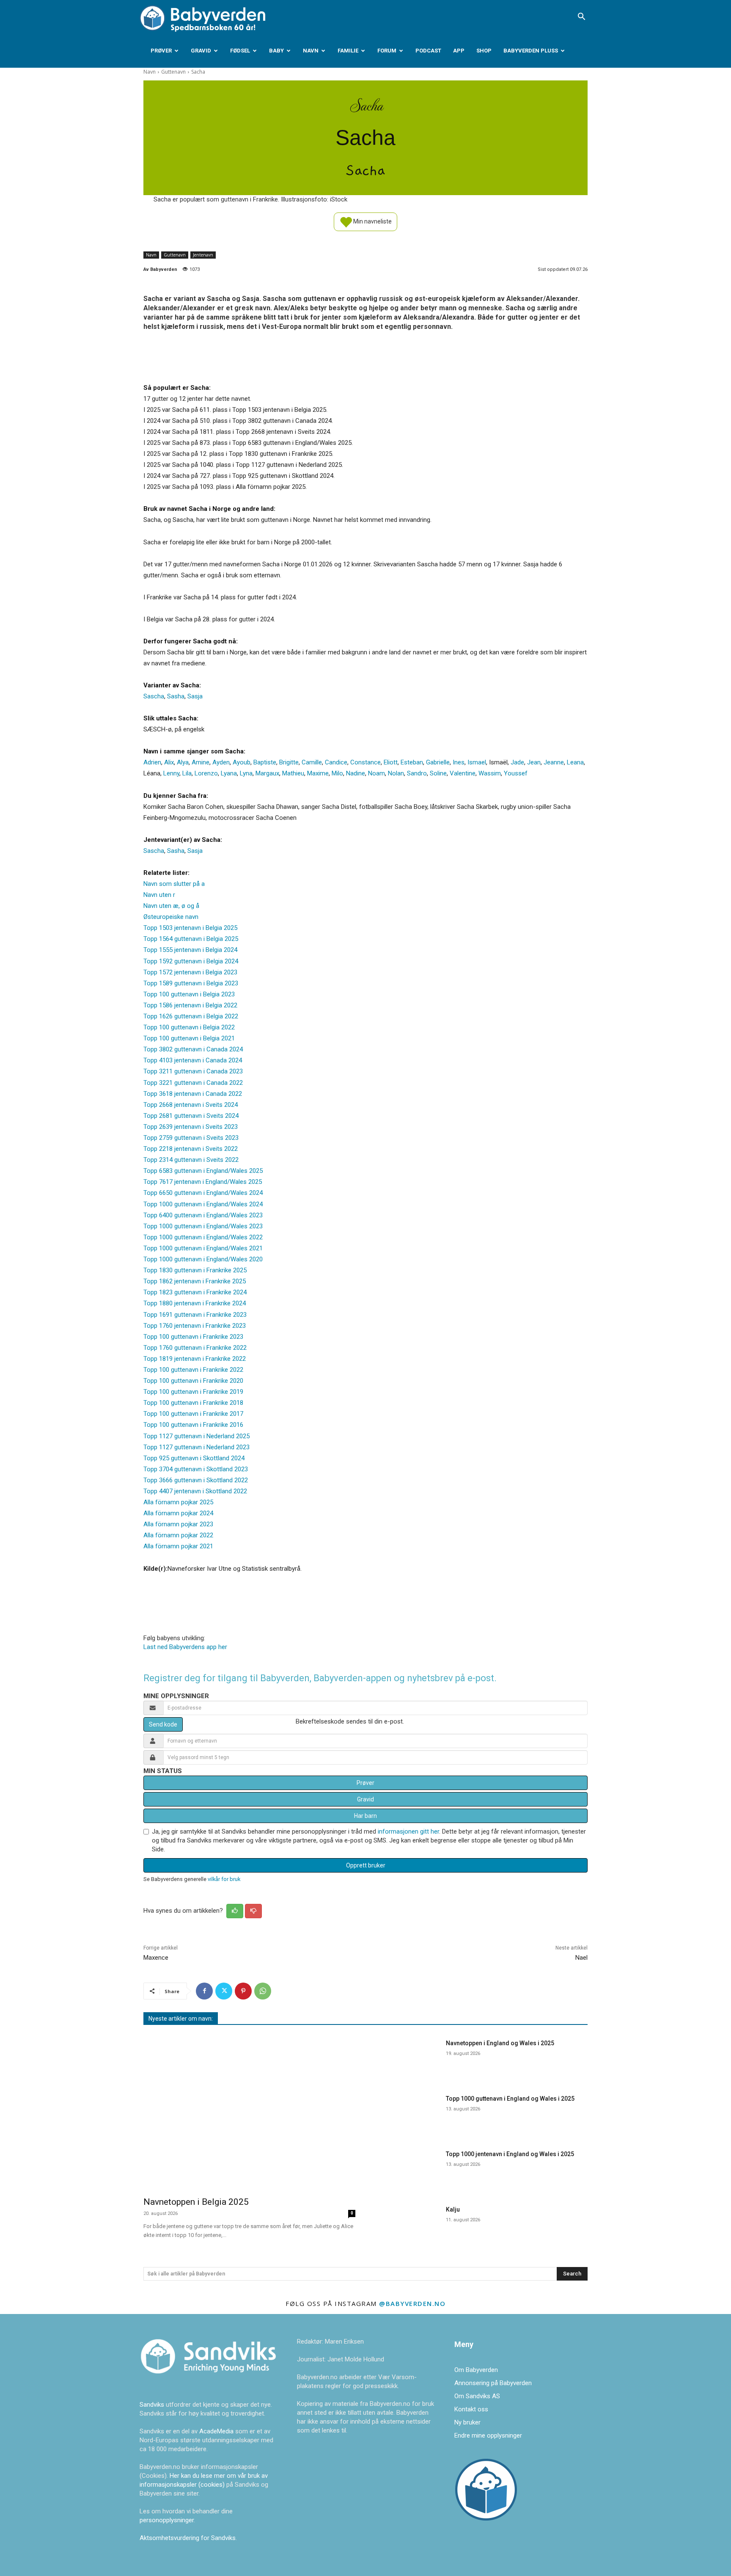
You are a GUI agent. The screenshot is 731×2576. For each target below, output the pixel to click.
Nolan (396, 773)
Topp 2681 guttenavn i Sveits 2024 (191, 1116)
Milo (337, 773)
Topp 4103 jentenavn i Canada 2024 (193, 1060)
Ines (459, 762)
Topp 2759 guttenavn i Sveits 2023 (191, 1138)
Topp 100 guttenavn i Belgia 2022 (189, 1027)
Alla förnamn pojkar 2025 (178, 1502)
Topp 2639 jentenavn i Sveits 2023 (191, 1127)
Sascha (154, 696)
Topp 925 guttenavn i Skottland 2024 (194, 1458)
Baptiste (265, 762)
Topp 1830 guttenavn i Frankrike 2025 (195, 1270)
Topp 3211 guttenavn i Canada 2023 (193, 1071)
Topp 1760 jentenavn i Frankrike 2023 (195, 1326)
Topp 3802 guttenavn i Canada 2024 (193, 1049)
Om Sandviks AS (477, 2396)
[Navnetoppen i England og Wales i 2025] (407, 2058)
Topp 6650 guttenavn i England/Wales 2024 (203, 1193)
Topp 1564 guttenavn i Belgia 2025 (191, 939)
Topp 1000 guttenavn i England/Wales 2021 (203, 1248)
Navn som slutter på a (174, 884)
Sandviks (152, 2405)
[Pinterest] (243, 1991)
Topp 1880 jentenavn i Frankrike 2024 (195, 1303)
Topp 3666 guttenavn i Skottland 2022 (196, 1480)
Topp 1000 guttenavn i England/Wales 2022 (203, 1237)
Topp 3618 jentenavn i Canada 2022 (193, 1094)
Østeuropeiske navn (171, 917)
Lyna (246, 773)
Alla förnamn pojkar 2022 (178, 1535)
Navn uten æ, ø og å (171, 906)
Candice (336, 762)
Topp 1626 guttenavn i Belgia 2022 (191, 1016)
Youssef (516, 773)
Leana (575, 762)
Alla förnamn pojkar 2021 (178, 1546)
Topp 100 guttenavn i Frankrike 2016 (193, 1425)
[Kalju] (407, 2224)
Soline (438, 773)
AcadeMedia (217, 2431)
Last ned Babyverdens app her (185, 1647)
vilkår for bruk (224, 1879)
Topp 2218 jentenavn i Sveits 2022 (191, 1149)
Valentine (463, 773)
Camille (312, 762)
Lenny (171, 773)
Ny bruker (467, 2422)
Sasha (176, 696)
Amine (201, 762)
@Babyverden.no (412, 2303)
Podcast (428, 51)
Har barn (365, 1816)
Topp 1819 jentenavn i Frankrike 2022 (195, 1359)
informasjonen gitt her (408, 1831)
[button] (581, 17)
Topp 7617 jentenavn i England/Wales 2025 (203, 1182)
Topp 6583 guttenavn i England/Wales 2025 (203, 1171)
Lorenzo (206, 773)
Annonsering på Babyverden (493, 2383)
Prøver (161, 51)
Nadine (356, 773)
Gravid (201, 51)
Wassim (490, 773)
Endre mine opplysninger (488, 2435)
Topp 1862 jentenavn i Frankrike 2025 (195, 1281)
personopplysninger (167, 2520)
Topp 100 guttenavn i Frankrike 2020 (193, 1381)
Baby (276, 51)
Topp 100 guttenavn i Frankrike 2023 (193, 1337)
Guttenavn (173, 72)
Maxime (318, 773)
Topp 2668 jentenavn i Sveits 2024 (191, 1105)
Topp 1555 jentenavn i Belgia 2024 (190, 950)
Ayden (221, 762)
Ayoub (242, 762)
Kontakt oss (471, 2409)
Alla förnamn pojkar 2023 (178, 1524)
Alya (183, 762)
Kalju (453, 2209)
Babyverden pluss (531, 51)
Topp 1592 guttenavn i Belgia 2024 (191, 961)
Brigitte (289, 762)
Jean (534, 762)
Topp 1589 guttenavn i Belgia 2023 (191, 983)
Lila (187, 773)
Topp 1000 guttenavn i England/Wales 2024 (203, 1204)
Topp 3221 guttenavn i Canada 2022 (193, 1083)
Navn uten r (159, 895)
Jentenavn (203, 255)
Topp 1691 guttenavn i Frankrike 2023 (195, 1315)
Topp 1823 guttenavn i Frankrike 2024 (195, 1292)
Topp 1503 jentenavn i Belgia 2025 (190, 928)
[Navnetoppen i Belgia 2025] (249, 2112)
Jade (517, 762)
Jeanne (554, 762)
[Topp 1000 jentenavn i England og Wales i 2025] (407, 2169)
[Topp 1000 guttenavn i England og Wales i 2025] (407, 2114)
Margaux (267, 773)
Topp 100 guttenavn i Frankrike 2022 (193, 1370)
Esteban (412, 762)
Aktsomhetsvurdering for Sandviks (188, 2538)
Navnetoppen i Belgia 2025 (196, 2202)
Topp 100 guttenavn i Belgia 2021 (189, 1038)
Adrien (152, 762)
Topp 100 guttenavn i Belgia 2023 (189, 994)
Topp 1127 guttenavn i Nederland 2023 (196, 1447)
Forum (387, 51)
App (459, 51)
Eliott (391, 762)
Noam (376, 773)
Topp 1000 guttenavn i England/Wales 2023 (203, 1226)
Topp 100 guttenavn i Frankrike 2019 (193, 1392)
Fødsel (240, 51)
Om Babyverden (476, 2370)
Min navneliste (372, 221)
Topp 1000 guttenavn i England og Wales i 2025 (510, 2099)
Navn (311, 51)
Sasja (195, 696)
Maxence (156, 1958)
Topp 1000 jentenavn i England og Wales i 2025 (510, 2154)
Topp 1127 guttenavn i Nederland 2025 (196, 1436)
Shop (484, 51)
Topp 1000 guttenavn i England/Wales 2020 (203, 1259)
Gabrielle (438, 762)
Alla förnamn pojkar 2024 (178, 1513)
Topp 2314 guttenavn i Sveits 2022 (191, 1160)
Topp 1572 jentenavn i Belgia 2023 (190, 972)
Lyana (229, 773)
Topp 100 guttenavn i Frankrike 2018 (193, 1403)
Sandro (417, 773)
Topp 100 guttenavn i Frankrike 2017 (193, 1414)
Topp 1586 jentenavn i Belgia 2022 (190, 1005)
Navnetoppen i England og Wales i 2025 (500, 2043)
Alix (169, 762)
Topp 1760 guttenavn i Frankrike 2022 (195, 1348)
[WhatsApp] (263, 1991)
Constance (365, 762)
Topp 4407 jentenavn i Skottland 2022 (195, 1491)
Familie (348, 51)
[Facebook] (204, 1991)
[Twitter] (224, 1991)
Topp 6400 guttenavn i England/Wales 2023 (203, 1215)
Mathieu (293, 773)
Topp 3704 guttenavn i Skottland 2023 (196, 1469)
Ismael (477, 762)
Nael (581, 1958)
